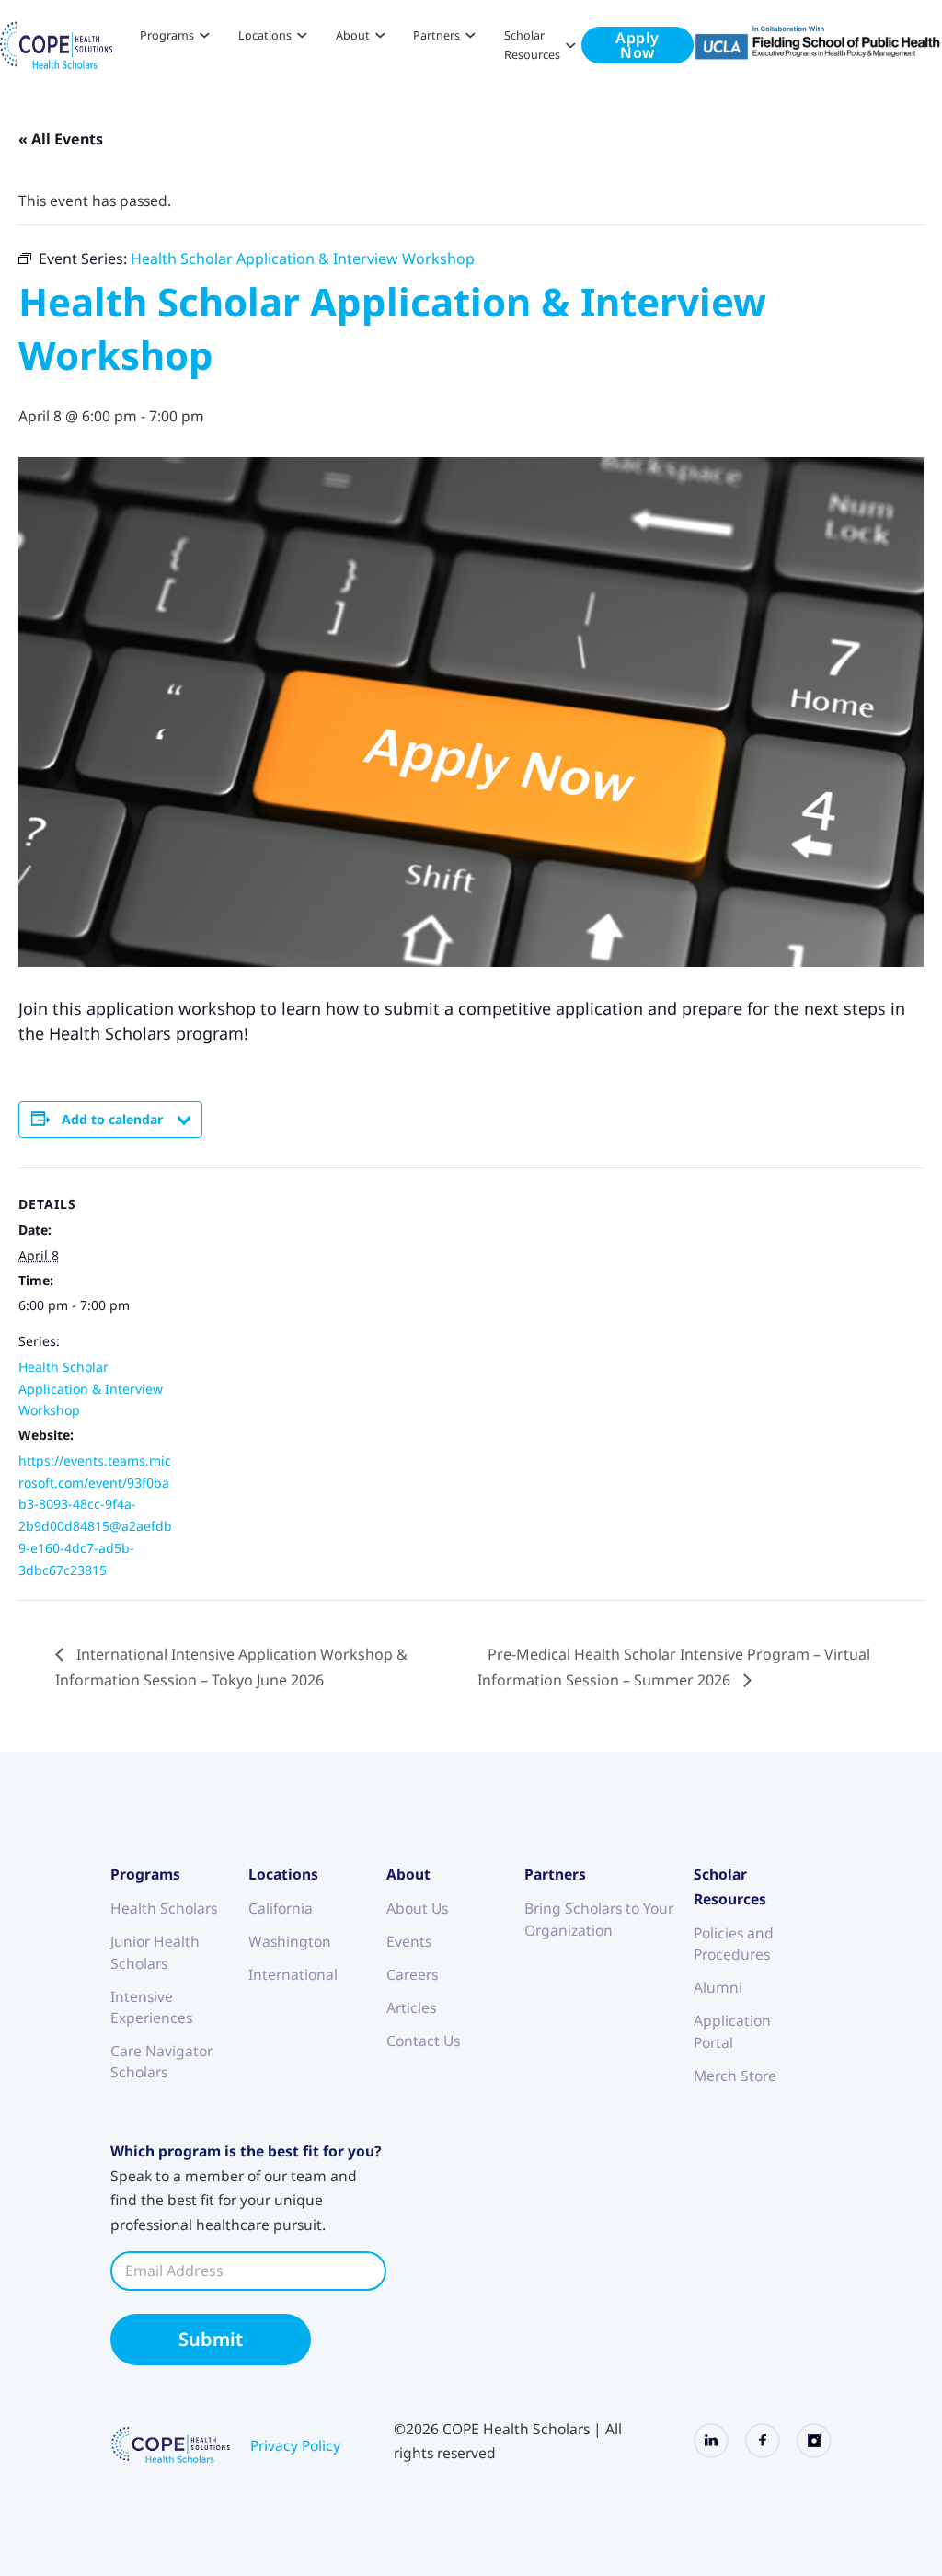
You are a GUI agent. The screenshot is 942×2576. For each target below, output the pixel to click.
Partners (437, 35)
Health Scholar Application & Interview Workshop (91, 1389)
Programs (167, 35)
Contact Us (423, 2041)
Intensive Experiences (151, 2007)
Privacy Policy (295, 2445)
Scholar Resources (532, 45)
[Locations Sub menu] (302, 35)
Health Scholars (164, 1908)
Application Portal (732, 2031)
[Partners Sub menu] (471, 35)
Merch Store (735, 2076)
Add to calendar (112, 1119)
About (353, 35)
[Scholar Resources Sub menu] (571, 46)
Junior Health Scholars (155, 1952)
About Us (417, 1908)
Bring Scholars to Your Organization (599, 1919)
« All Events (61, 139)
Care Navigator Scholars (161, 2061)
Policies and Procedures (734, 1943)
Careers (412, 1974)
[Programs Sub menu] (205, 35)
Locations (265, 35)
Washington (290, 1941)
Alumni (718, 1987)
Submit (211, 2339)
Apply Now (638, 45)
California (281, 1908)
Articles (411, 2007)
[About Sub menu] (380, 35)
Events (409, 1941)
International (293, 1974)
